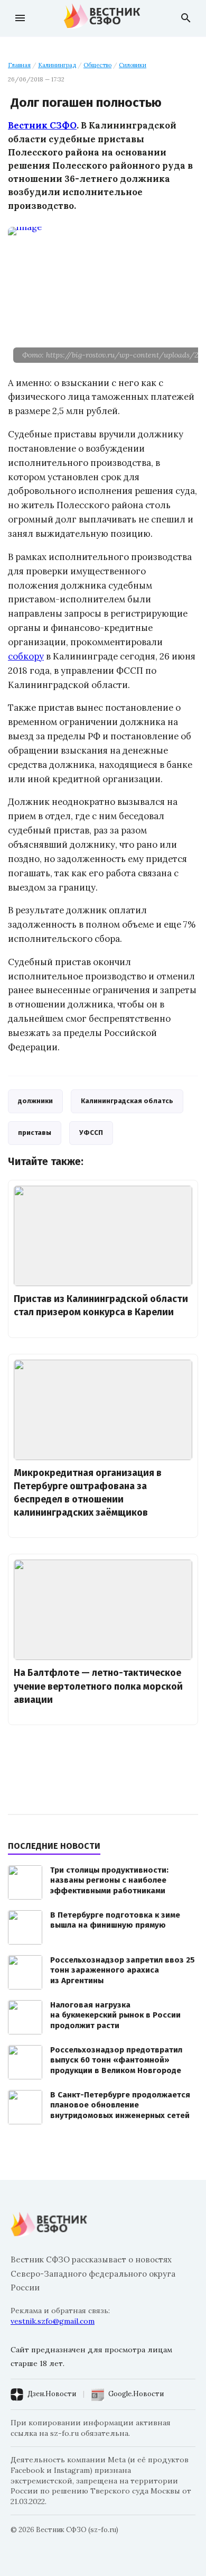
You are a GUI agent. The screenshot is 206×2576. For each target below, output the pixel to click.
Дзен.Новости (52, 2394)
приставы (35, 1133)
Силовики (133, 65)
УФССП (91, 1133)
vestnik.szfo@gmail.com (53, 2321)
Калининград (57, 65)
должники (35, 1101)
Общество (97, 65)
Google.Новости (136, 2394)
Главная (19, 65)
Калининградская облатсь (127, 1101)
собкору (26, 656)
